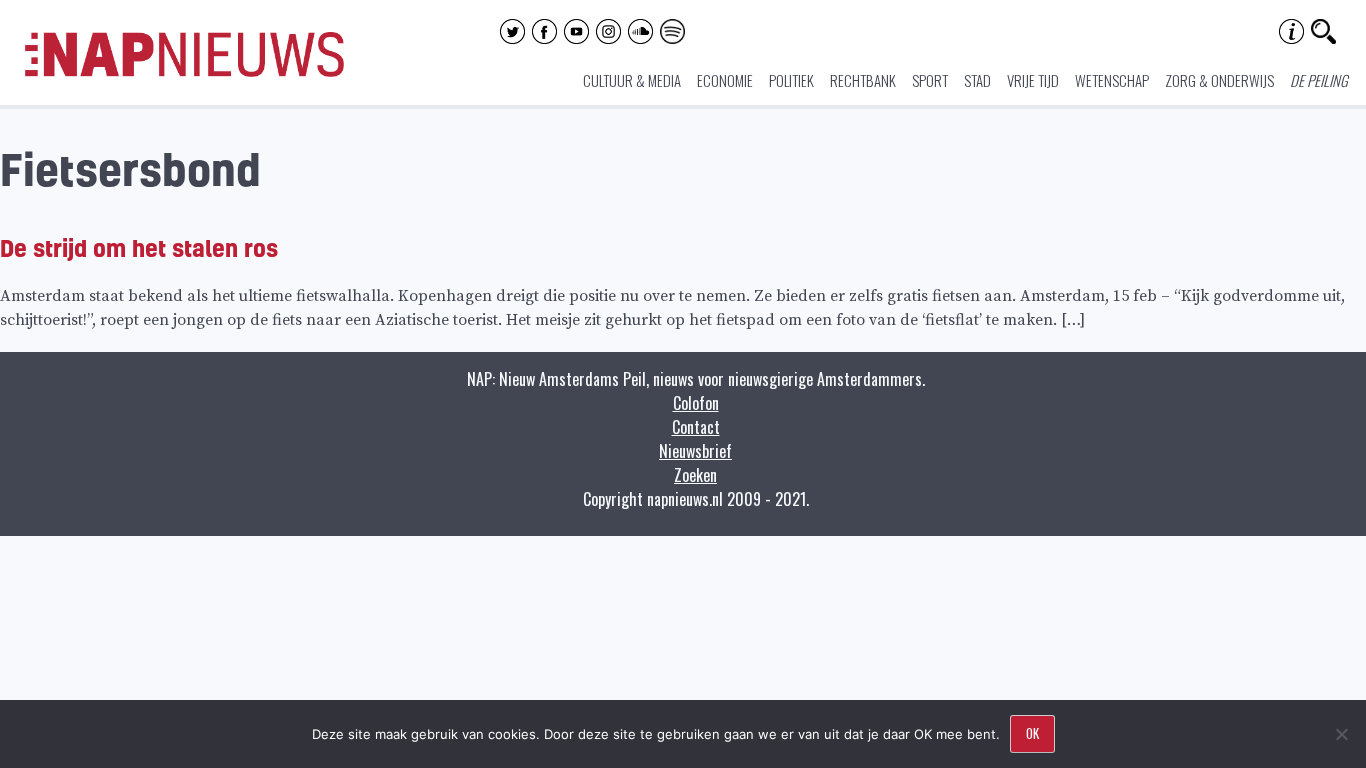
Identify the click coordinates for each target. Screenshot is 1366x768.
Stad (977, 80)
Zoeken (695, 475)
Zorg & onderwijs (1219, 80)
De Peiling (1319, 80)
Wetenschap (1112, 80)
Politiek (791, 80)
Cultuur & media (632, 80)
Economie (725, 80)
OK (1032, 733)
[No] (1341, 734)
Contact (696, 427)
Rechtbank (863, 80)
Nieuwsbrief (695, 451)
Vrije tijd (1033, 80)
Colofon (696, 403)
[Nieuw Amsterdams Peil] (184, 72)
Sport (930, 80)
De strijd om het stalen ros (139, 247)
